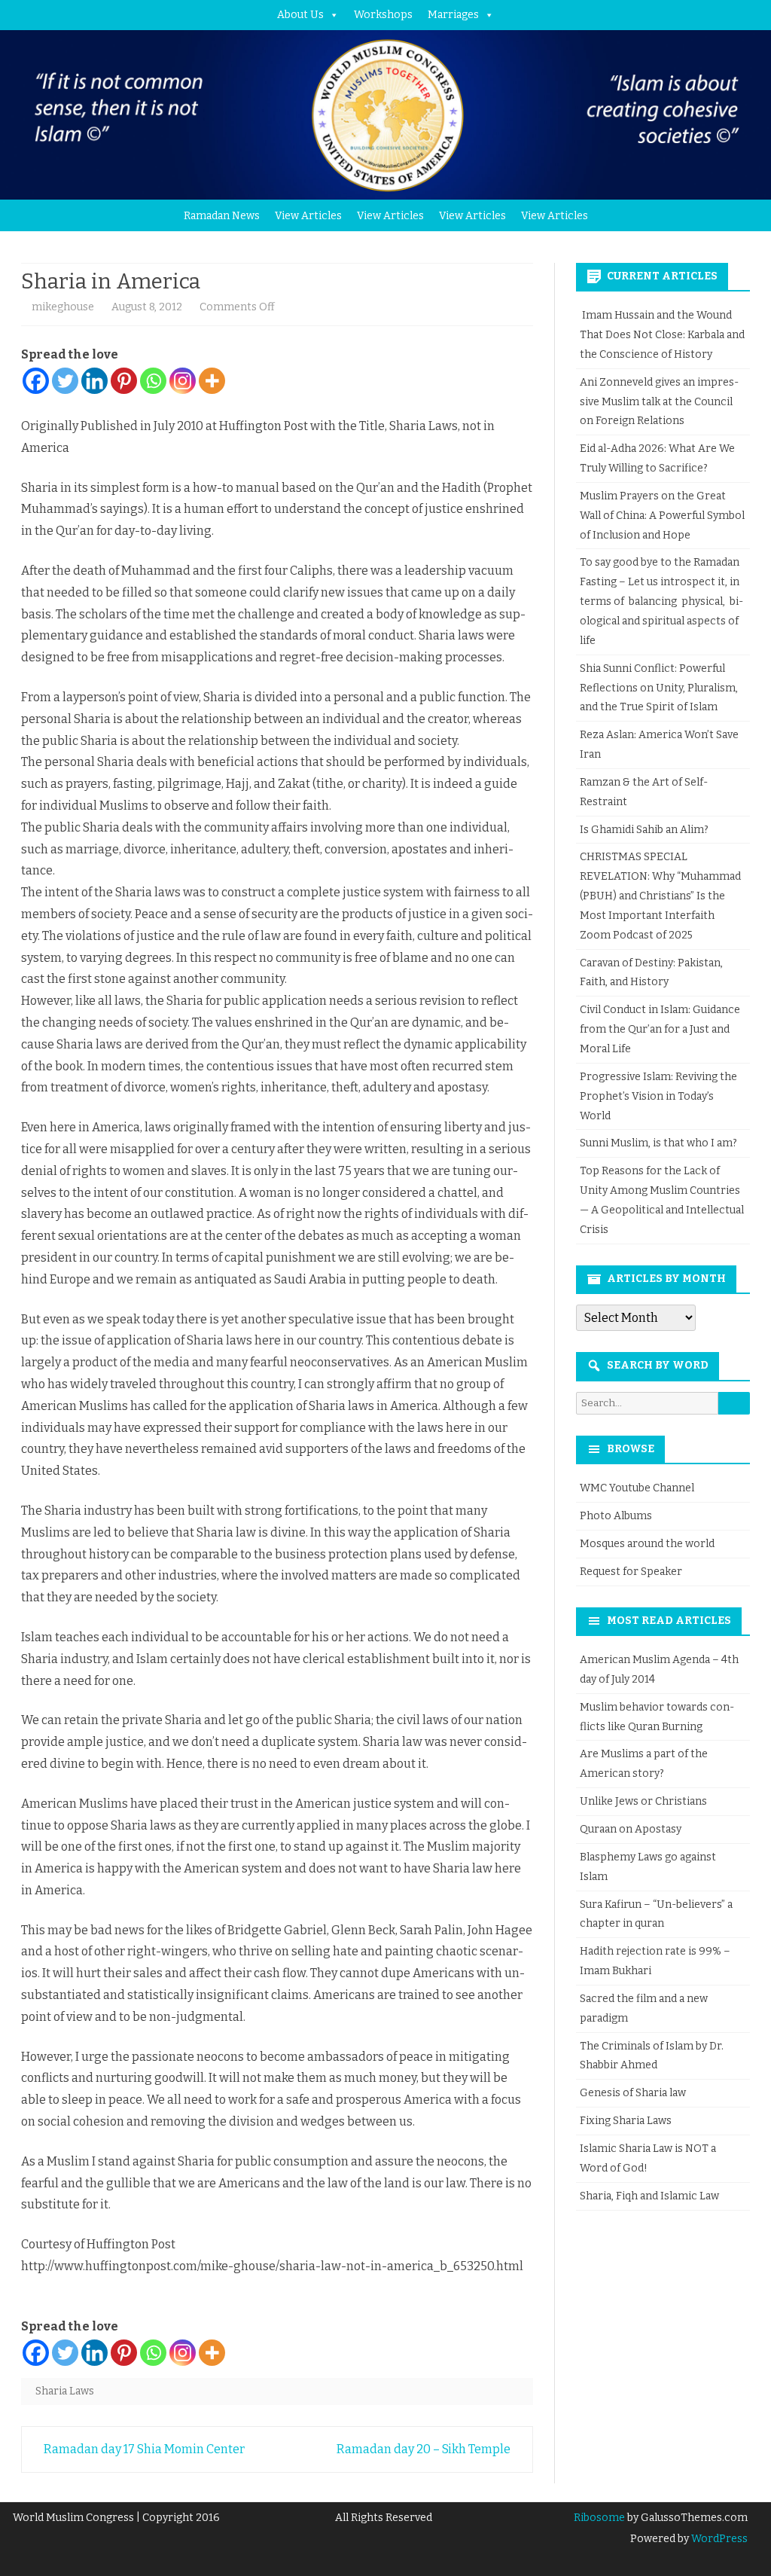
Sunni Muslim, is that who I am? (658, 1143)
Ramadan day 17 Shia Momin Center (143, 2449)
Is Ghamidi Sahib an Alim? (644, 830)
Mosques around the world (647, 1544)
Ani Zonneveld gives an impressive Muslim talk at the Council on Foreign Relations (659, 402)
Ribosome (599, 2518)
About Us (300, 15)
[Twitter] (65, 381)
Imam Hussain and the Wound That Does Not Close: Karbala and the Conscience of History (662, 335)
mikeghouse (63, 307)
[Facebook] (36, 381)
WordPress (718, 2539)
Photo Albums (616, 1516)
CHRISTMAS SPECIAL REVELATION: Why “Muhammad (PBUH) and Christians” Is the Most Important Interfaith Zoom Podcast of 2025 (660, 896)
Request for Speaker (631, 1572)
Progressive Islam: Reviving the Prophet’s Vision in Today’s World (658, 1096)
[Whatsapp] (153, 381)
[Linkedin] (94, 381)
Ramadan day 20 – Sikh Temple (425, 2449)
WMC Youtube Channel (637, 1488)
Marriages (453, 15)
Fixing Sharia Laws (626, 2121)
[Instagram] (183, 381)
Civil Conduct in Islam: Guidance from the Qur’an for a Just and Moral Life (660, 1029)
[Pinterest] (124, 381)
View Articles (308, 216)
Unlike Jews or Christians (643, 1801)
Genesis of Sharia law (633, 2093)
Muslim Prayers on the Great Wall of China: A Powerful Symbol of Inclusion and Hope (662, 516)
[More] (212, 381)
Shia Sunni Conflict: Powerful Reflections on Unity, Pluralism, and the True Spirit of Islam (659, 688)
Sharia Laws (65, 2391)
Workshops (383, 15)
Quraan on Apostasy (631, 1829)
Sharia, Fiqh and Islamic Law (649, 2196)
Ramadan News (222, 216)
